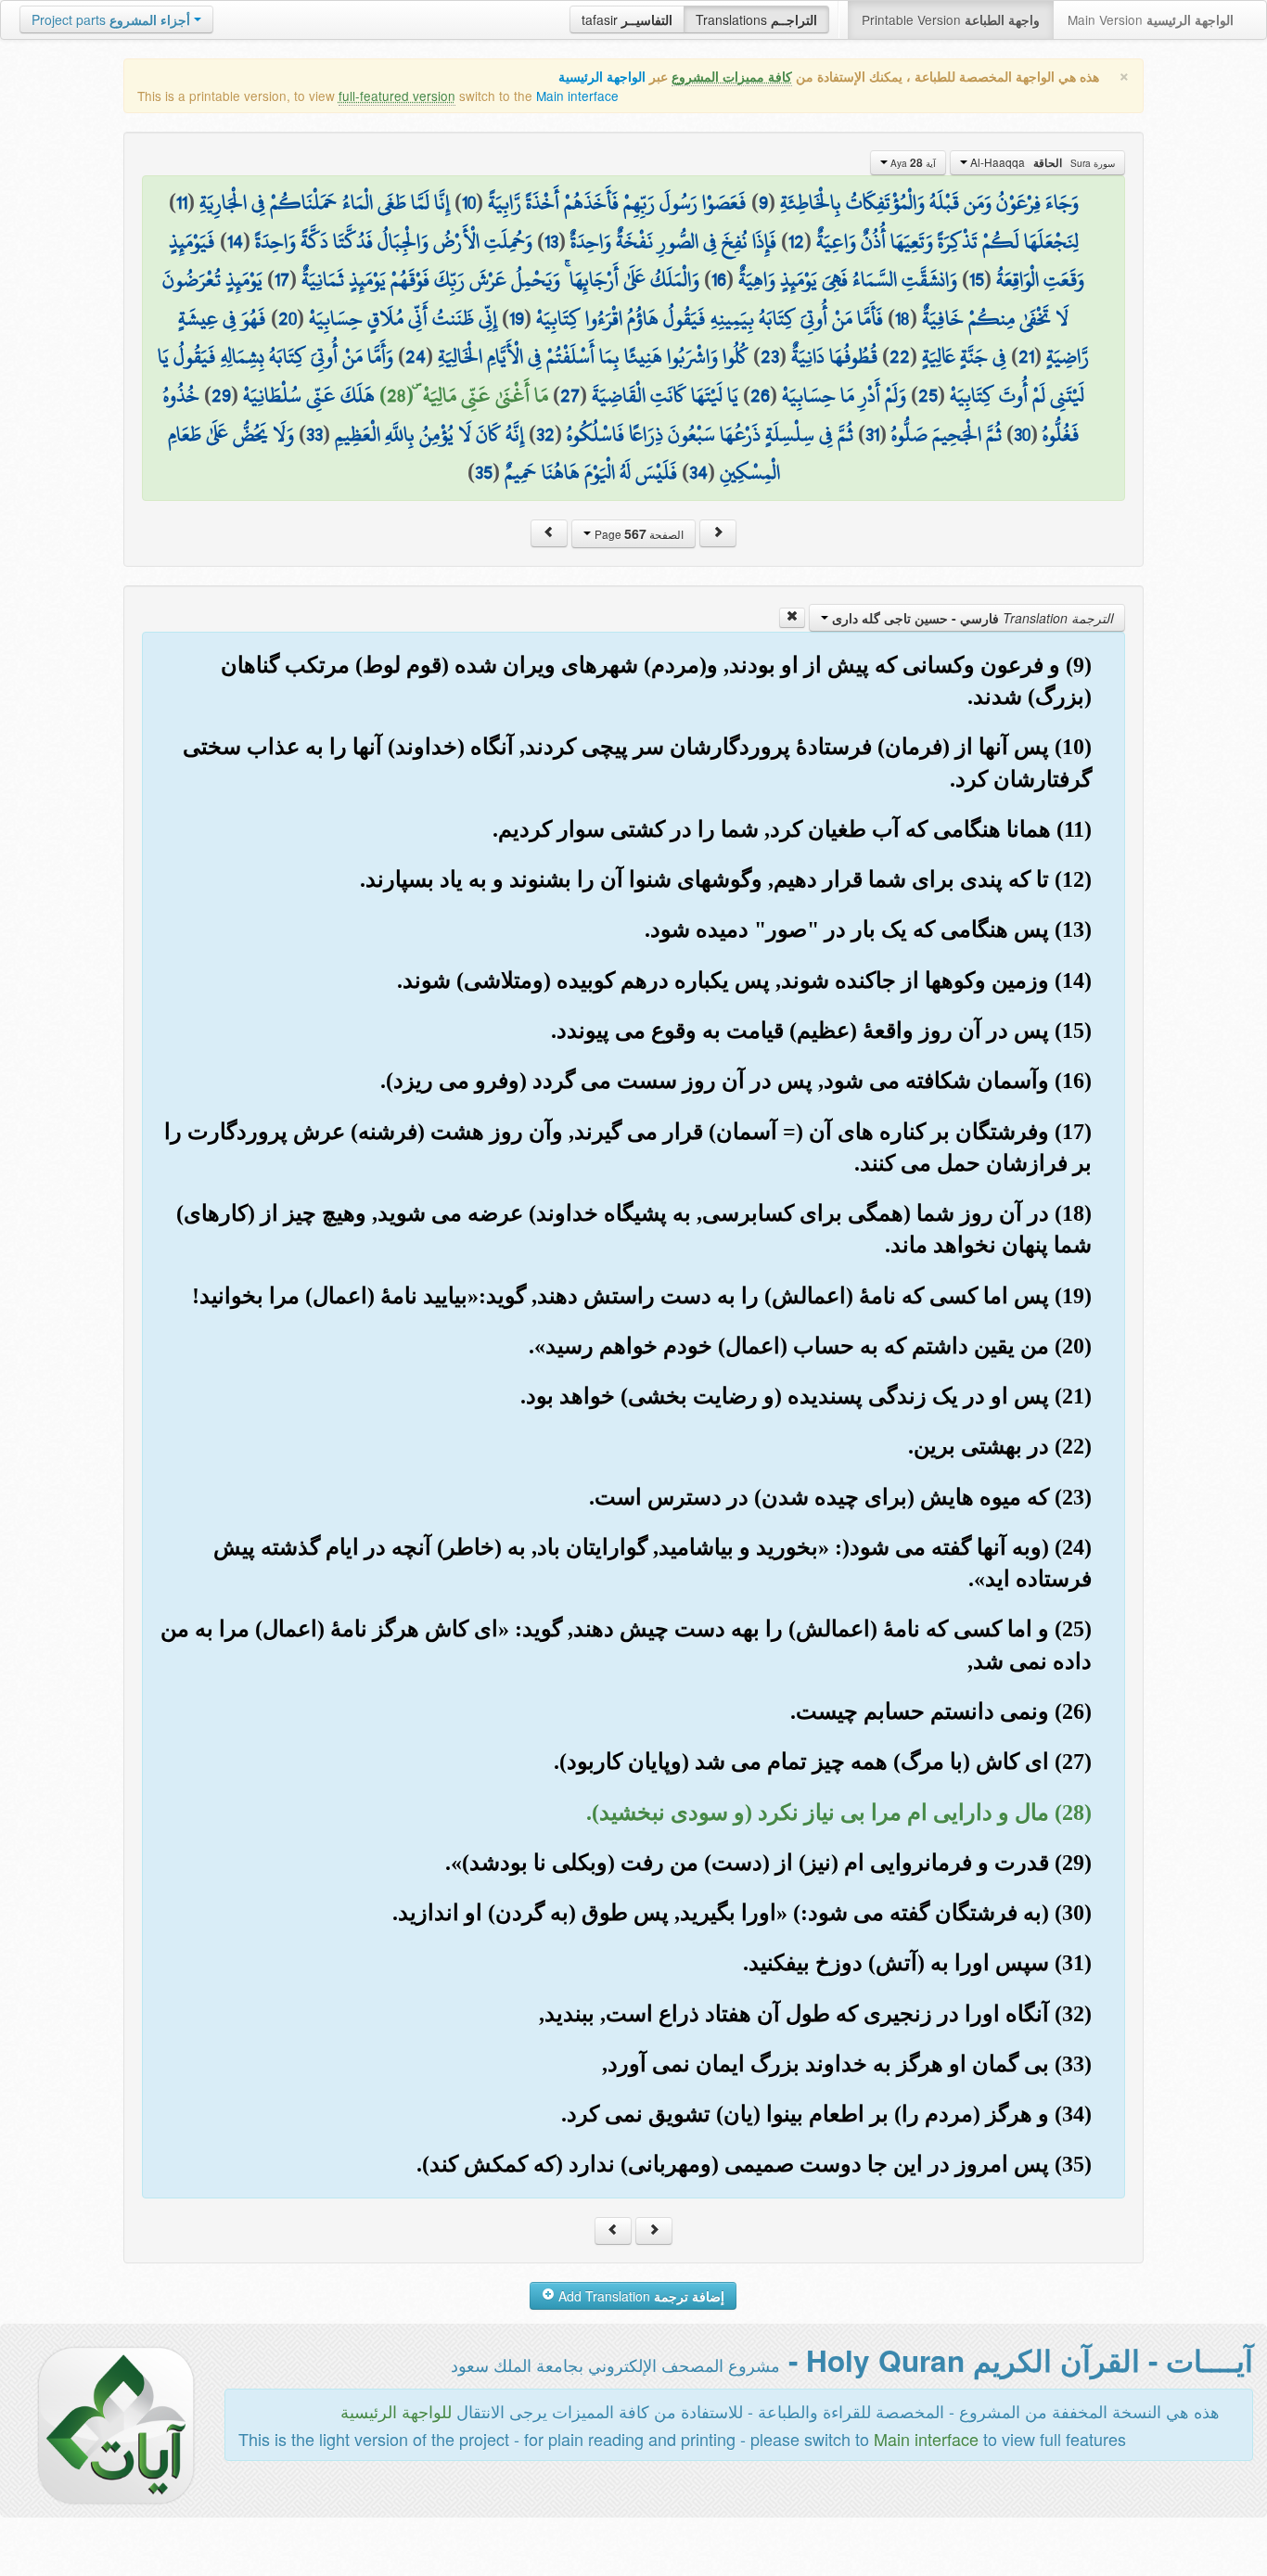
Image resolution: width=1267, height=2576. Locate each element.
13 (551, 241)
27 (570, 395)
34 (698, 472)
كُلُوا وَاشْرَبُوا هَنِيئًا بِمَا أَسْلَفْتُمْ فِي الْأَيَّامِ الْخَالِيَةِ (593, 356)
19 (517, 318)
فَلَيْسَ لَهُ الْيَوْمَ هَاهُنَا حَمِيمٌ (591, 472)
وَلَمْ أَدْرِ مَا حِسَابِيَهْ (844, 395)
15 (977, 279)
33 (314, 434)
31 (872, 434)
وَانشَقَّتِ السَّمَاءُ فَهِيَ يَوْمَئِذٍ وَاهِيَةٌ (848, 279)
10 (469, 202)
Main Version (1151, 19)
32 (545, 434)
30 (1022, 434)
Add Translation (640, 2296)
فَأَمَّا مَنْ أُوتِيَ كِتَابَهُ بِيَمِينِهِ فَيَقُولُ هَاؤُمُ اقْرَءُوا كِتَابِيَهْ (710, 318)
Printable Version (951, 19)
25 (928, 395)
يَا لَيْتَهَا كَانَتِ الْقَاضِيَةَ (665, 395)
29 (221, 395)
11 (182, 202)
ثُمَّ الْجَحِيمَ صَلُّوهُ (947, 434)
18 (902, 318)
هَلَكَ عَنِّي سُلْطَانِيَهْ (309, 395)
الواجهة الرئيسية (602, 77)
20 (288, 318)
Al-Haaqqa (1041, 162)
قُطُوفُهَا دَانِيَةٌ (834, 356)
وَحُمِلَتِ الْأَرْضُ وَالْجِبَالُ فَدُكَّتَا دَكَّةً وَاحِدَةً (394, 241)
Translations (756, 19)
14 (235, 241)
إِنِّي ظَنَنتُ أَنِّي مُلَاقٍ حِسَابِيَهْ (403, 318)
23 (770, 356)
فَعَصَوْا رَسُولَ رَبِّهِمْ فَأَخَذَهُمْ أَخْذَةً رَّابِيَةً (617, 202)
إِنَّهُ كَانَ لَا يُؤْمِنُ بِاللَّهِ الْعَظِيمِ (429, 434)
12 (796, 241)
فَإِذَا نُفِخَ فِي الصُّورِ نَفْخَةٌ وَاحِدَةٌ (673, 241)
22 (900, 356)
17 (282, 279)
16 (719, 279)
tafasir (627, 19)
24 (416, 356)
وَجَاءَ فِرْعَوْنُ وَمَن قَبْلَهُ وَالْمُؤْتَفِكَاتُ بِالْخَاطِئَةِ (929, 202)
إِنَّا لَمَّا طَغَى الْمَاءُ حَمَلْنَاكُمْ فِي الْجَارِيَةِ (325, 202)
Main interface (577, 96)
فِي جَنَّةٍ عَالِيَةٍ (964, 356)
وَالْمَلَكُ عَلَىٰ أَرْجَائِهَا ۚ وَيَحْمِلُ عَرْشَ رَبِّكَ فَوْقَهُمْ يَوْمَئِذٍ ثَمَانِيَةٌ (500, 279)
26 (760, 395)
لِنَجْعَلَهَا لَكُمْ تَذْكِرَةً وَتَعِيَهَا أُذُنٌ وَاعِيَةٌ (947, 241)
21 (1026, 356)
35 (484, 472)
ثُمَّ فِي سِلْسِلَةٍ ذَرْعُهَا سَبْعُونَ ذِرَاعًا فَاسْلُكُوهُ (710, 434)
